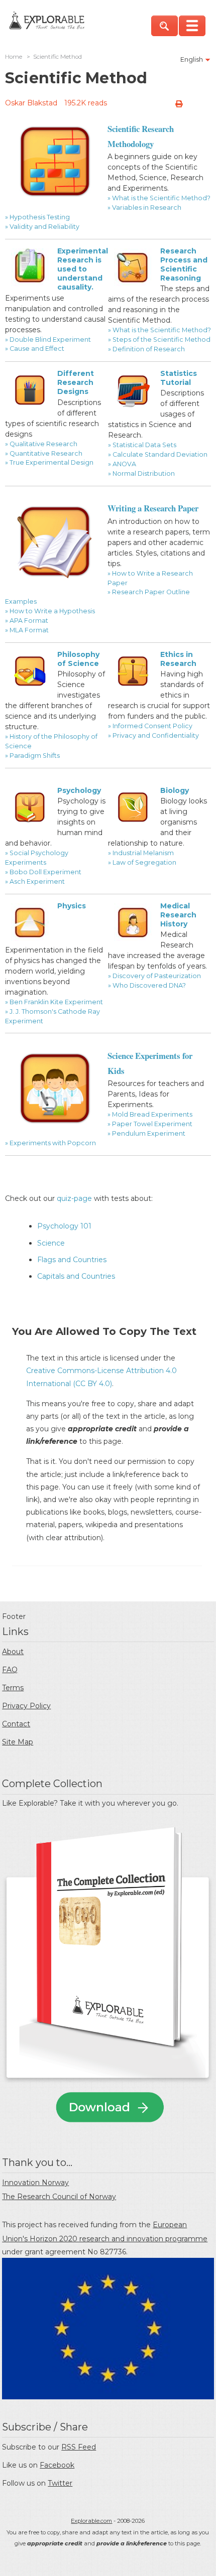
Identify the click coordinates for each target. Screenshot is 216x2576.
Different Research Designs (76, 382)
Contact (16, 1724)
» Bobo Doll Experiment (43, 872)
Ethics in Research (178, 659)
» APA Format (27, 621)
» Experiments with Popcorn (50, 1143)
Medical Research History (178, 915)
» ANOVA (122, 464)
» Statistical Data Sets (142, 445)
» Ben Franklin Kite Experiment (54, 1002)
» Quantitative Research (44, 453)
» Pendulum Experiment (146, 1133)
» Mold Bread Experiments (150, 1114)
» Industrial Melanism (141, 853)
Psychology (79, 790)
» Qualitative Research (41, 444)
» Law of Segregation (142, 862)
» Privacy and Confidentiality (153, 735)
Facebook (57, 2465)
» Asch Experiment (35, 882)
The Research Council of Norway (59, 2197)
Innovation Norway (35, 2183)
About (13, 1652)
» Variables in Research (144, 208)
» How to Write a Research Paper (150, 578)
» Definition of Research (146, 349)
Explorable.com (91, 2521)
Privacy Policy (26, 1706)
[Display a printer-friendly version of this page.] (179, 104)
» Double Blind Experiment (48, 340)
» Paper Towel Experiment (150, 1124)
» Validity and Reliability (42, 227)
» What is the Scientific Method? (159, 198)
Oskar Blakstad (31, 103)
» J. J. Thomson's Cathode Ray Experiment (52, 1016)
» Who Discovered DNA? (147, 985)
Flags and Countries (72, 1260)
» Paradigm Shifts (32, 756)
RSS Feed (79, 2447)
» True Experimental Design (49, 462)
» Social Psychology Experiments (37, 858)
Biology (175, 790)
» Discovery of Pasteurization (154, 976)
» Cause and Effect (35, 349)
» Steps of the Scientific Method (159, 340)
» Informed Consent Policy (150, 726)
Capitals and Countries (76, 1276)
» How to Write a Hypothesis (50, 611)
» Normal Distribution (141, 473)
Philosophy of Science (78, 659)
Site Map (18, 1742)
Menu (192, 26)
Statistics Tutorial (179, 378)
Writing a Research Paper (153, 508)
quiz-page (74, 1198)
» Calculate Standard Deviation (158, 454)
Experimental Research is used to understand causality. (83, 269)
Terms (13, 1688)
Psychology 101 (64, 1226)
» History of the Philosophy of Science (51, 741)
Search (165, 26)
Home (14, 57)
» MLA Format (27, 630)
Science (51, 1243)
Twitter (60, 2483)
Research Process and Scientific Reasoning (184, 265)
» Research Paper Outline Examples (97, 597)
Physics (72, 906)
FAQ (10, 1670)
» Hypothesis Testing (37, 217)
